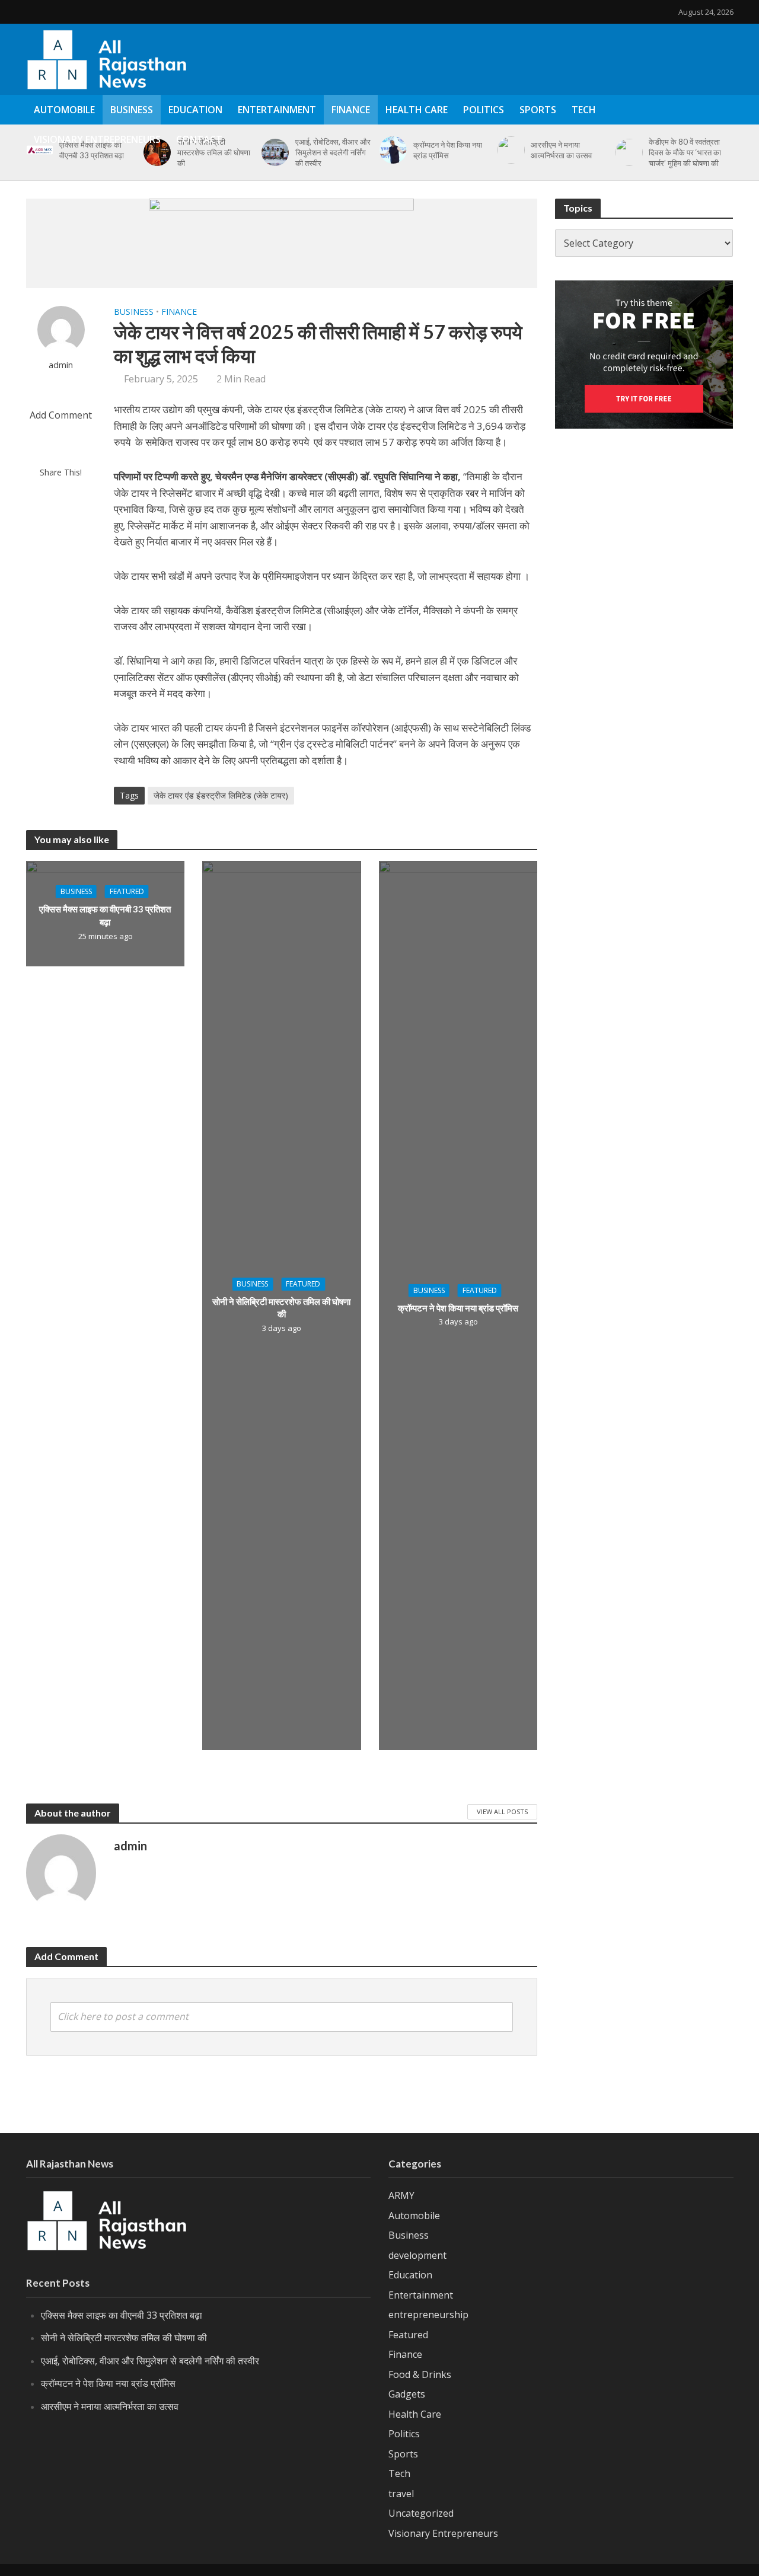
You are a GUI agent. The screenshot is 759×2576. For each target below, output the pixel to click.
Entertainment (277, 110)
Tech (584, 110)
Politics (484, 110)
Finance (351, 110)
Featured (127, 891)
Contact (199, 139)
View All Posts (502, 1812)
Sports (538, 110)
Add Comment (61, 415)
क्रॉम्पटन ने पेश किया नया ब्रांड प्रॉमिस (458, 1307)
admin (61, 365)
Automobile (64, 110)
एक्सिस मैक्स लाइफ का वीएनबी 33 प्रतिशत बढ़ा (105, 915)
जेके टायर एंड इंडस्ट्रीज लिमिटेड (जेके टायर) (221, 795)
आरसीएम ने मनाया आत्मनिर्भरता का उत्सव (110, 2406)
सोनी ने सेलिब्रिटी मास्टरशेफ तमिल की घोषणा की (281, 1308)
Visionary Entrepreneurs (97, 139)
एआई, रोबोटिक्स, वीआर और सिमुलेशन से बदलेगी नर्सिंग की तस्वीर (150, 2361)
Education (195, 110)
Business (132, 110)
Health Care (417, 110)
